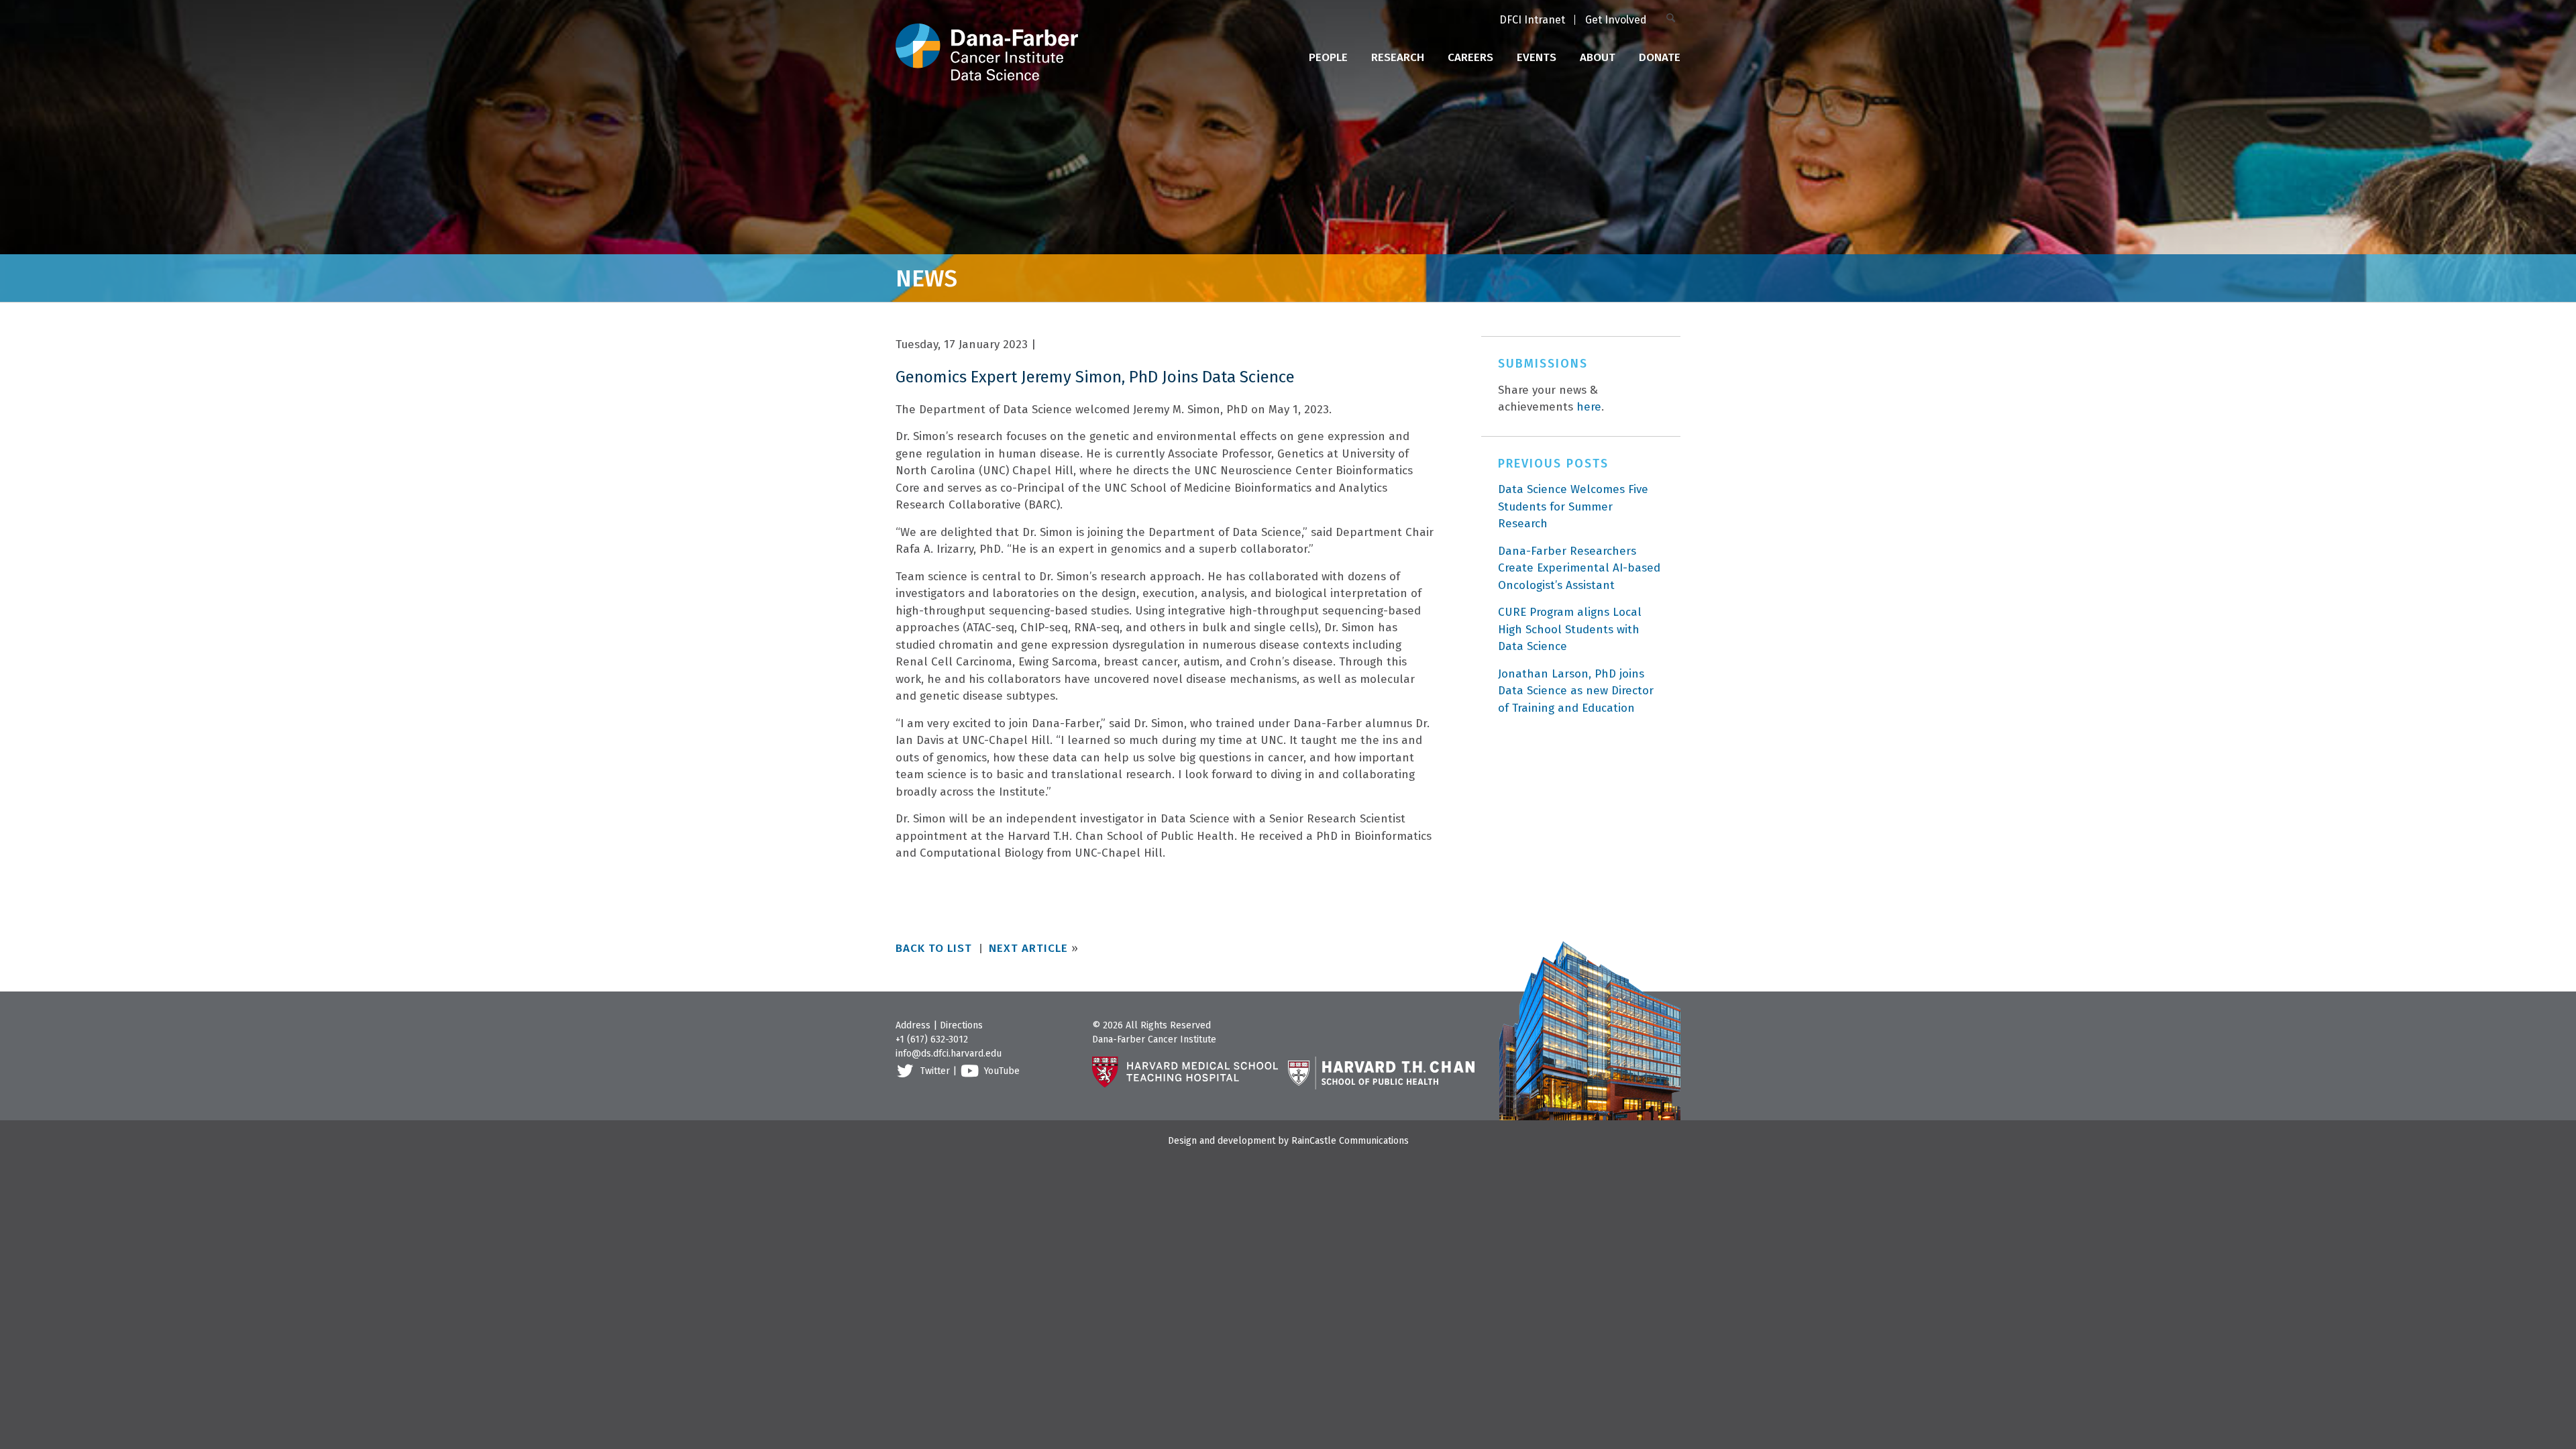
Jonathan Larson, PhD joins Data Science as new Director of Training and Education (1576, 691)
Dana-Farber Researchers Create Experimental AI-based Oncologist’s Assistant (1579, 568)
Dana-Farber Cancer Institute (1154, 1039)
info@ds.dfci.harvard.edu (949, 1054)
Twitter (935, 1071)
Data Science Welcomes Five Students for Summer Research (1573, 506)
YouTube (1002, 1071)
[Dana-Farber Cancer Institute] (987, 40)
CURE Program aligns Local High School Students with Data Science (1570, 629)
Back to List (934, 948)
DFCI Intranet (1532, 20)
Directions (961, 1025)
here (1589, 407)
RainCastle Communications (1350, 1141)
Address (913, 1025)
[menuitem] (1532, 21)
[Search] (1673, 19)
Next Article (1028, 948)
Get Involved (1616, 20)
